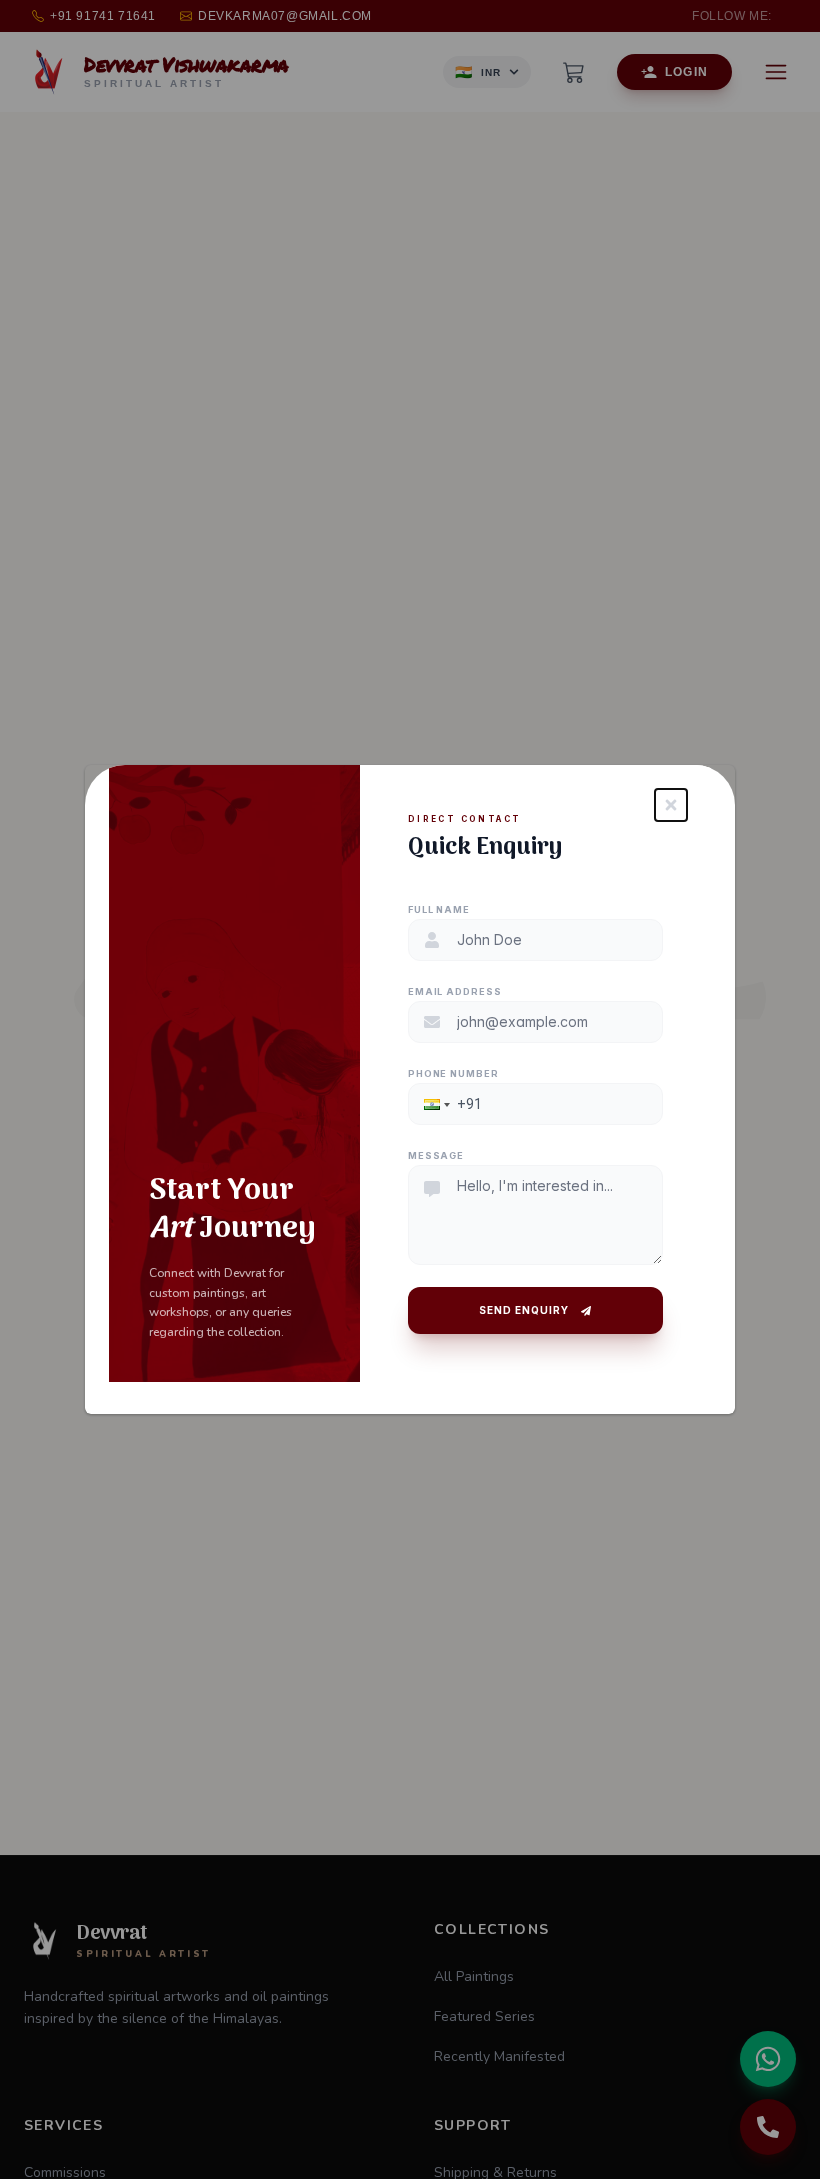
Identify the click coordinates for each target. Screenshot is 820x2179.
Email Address (455, 991)
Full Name (439, 909)
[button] (435, 1104)
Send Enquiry (524, 1310)
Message (436, 1155)
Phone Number (453, 1073)
